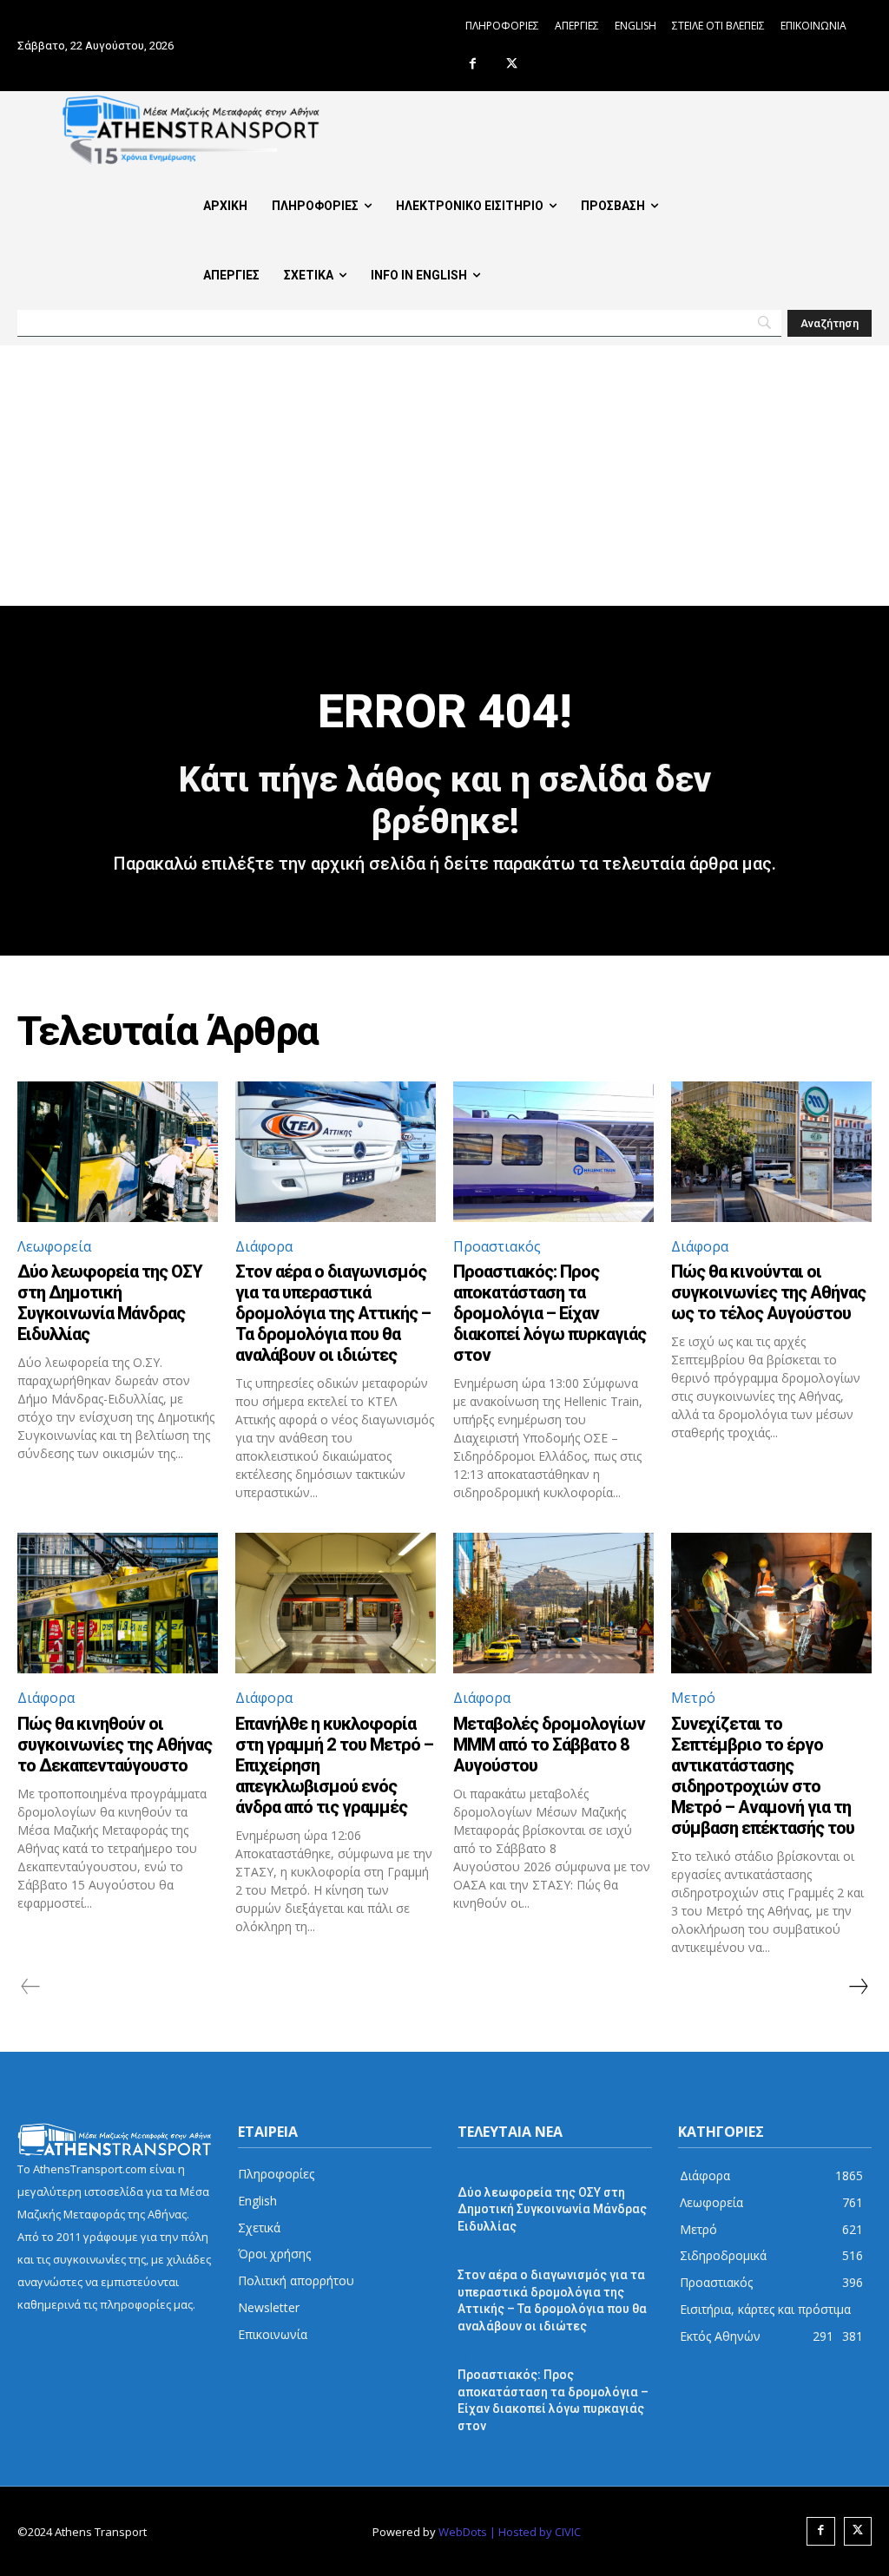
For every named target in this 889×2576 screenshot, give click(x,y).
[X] (512, 65)
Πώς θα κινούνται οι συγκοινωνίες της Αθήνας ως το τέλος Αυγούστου (768, 1292)
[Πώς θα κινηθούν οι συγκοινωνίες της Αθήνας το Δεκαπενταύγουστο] (118, 1603)
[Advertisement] (444, 476)
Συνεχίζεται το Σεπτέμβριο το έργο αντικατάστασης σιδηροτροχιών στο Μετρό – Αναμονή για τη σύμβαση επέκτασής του (763, 1776)
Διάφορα (264, 1246)
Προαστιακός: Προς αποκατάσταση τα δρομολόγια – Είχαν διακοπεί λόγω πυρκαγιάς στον (550, 1313)
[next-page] (858, 1987)
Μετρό (693, 1698)
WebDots (463, 2532)
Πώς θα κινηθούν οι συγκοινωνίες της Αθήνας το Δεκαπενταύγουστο (115, 1745)
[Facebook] (473, 65)
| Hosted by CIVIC (535, 2532)
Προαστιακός (497, 1246)
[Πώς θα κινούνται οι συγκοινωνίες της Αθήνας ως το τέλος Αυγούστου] (771, 1152)
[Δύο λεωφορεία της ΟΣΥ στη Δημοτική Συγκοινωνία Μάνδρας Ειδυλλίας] (118, 1152)
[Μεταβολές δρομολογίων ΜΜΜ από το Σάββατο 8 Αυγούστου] (553, 1603)
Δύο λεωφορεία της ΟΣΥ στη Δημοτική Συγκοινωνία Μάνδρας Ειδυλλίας (110, 1303)
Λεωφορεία (54, 1246)
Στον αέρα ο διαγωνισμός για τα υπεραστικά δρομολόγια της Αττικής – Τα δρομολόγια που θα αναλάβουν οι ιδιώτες (333, 1313)
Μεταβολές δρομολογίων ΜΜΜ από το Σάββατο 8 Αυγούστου (549, 1745)
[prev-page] (31, 1987)
